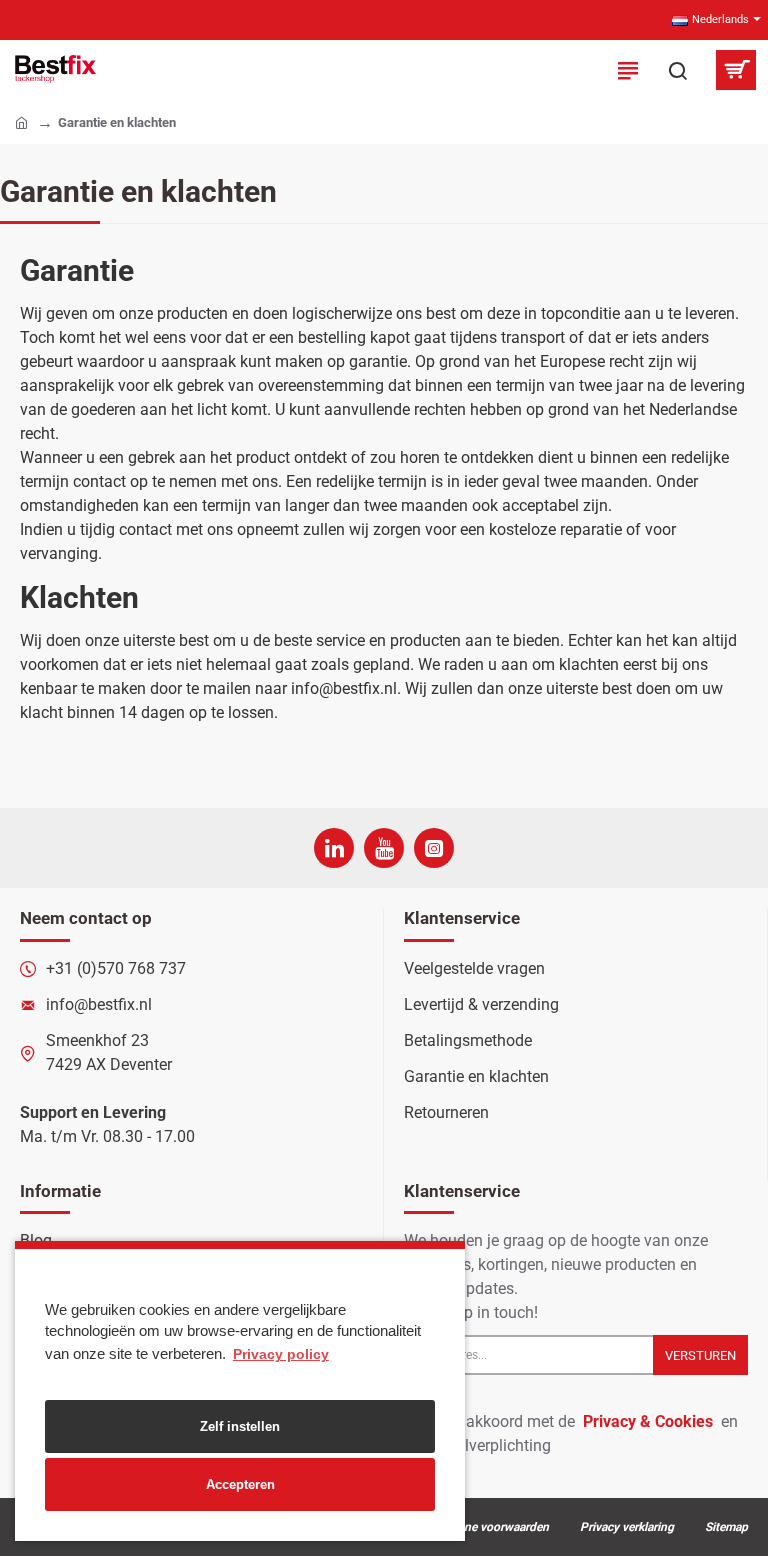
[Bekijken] (735, 70)
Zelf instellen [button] (240, 1426)
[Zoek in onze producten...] (678, 70)
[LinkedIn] (334, 848)
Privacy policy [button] (281, 1354)
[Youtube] (384, 848)
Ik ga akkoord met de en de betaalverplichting (571, 1433)
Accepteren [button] (240, 1484)
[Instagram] (434, 848)
